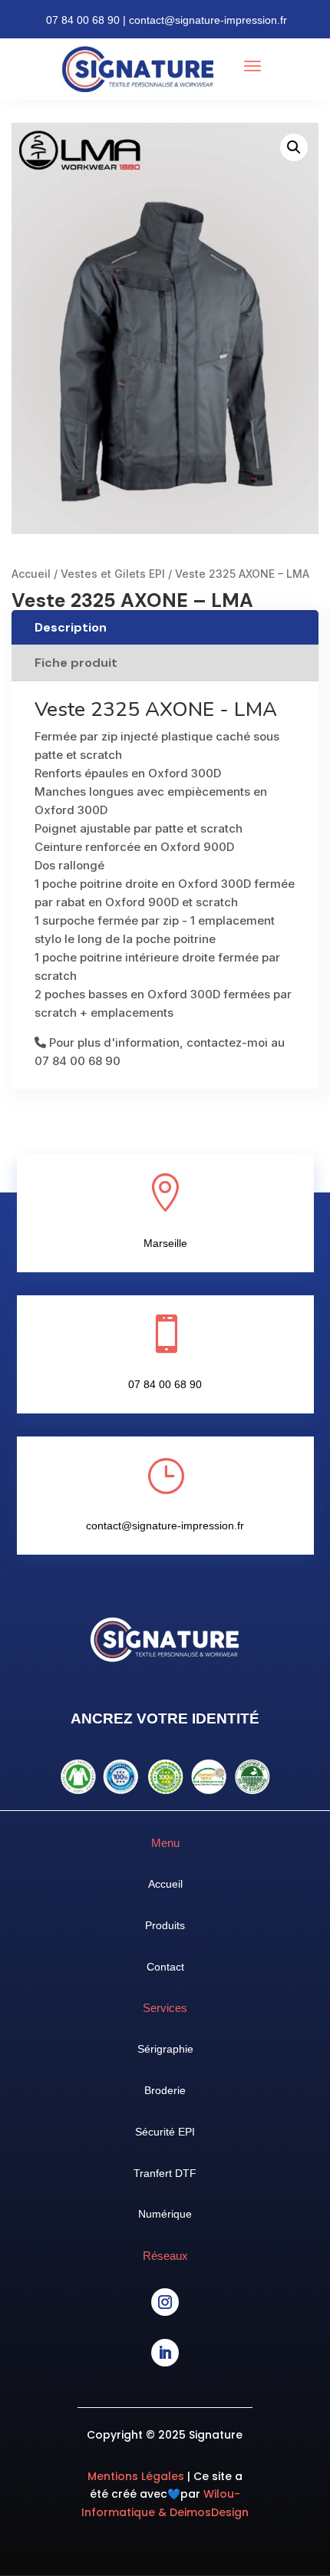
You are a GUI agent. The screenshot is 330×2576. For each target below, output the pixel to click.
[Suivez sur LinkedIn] (165, 2353)
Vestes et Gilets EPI (113, 574)
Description (71, 627)
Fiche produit (76, 663)
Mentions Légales (137, 2476)
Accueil (31, 574)
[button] (294, 147)
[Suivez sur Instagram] (165, 2302)
